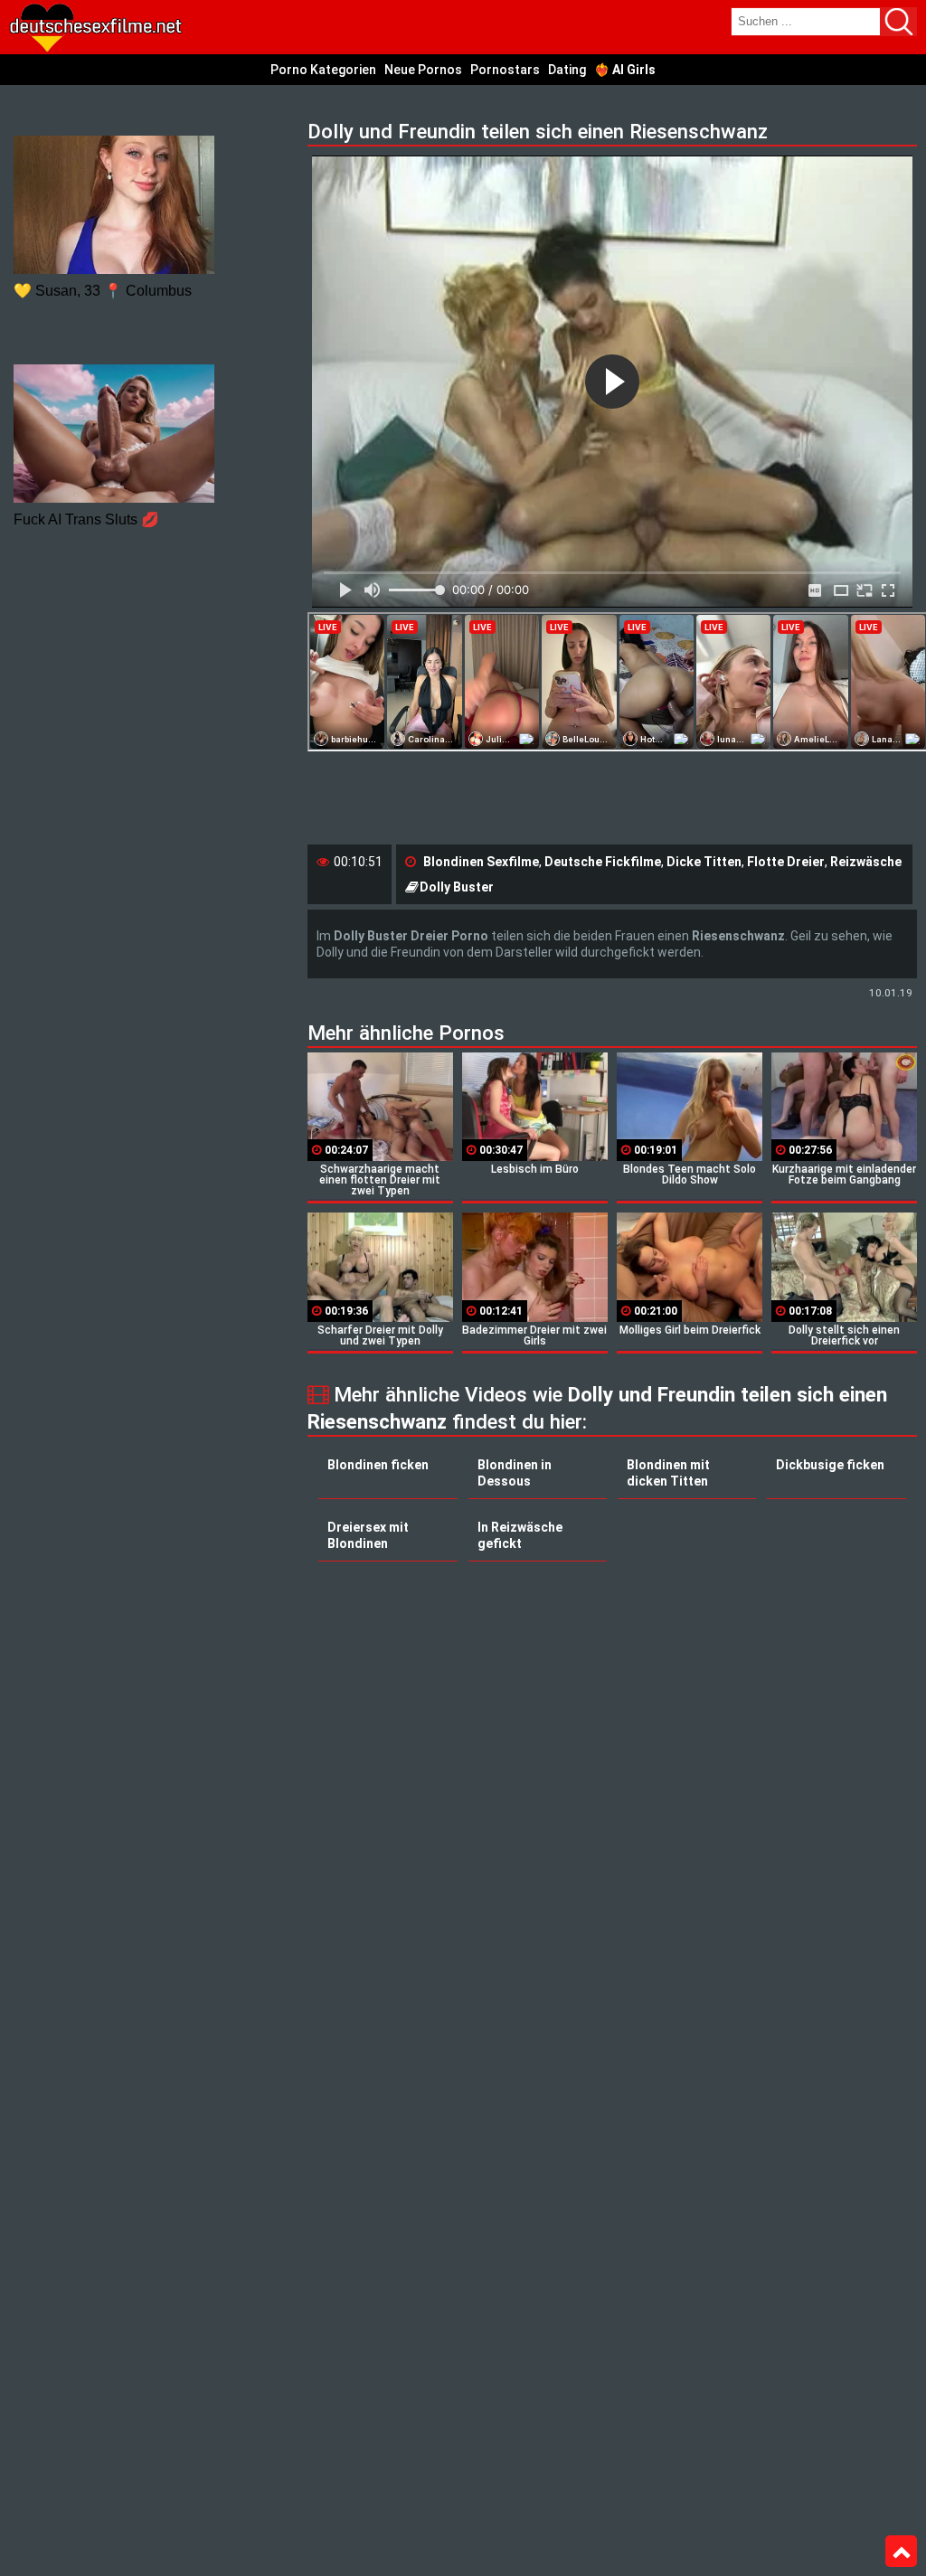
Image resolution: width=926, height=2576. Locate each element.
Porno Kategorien (323, 70)
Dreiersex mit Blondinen (368, 1535)
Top (901, 2552)
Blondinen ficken (378, 1465)
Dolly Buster (457, 887)
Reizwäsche (866, 862)
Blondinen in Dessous (515, 1473)
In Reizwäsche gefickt (520, 1535)
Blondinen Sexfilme (481, 862)
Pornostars (505, 70)
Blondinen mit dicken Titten (668, 1473)
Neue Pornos (423, 70)
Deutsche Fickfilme (603, 862)
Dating (567, 70)
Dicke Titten (704, 862)
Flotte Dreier (786, 862)
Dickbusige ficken (830, 1465)
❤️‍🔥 (625, 70)
